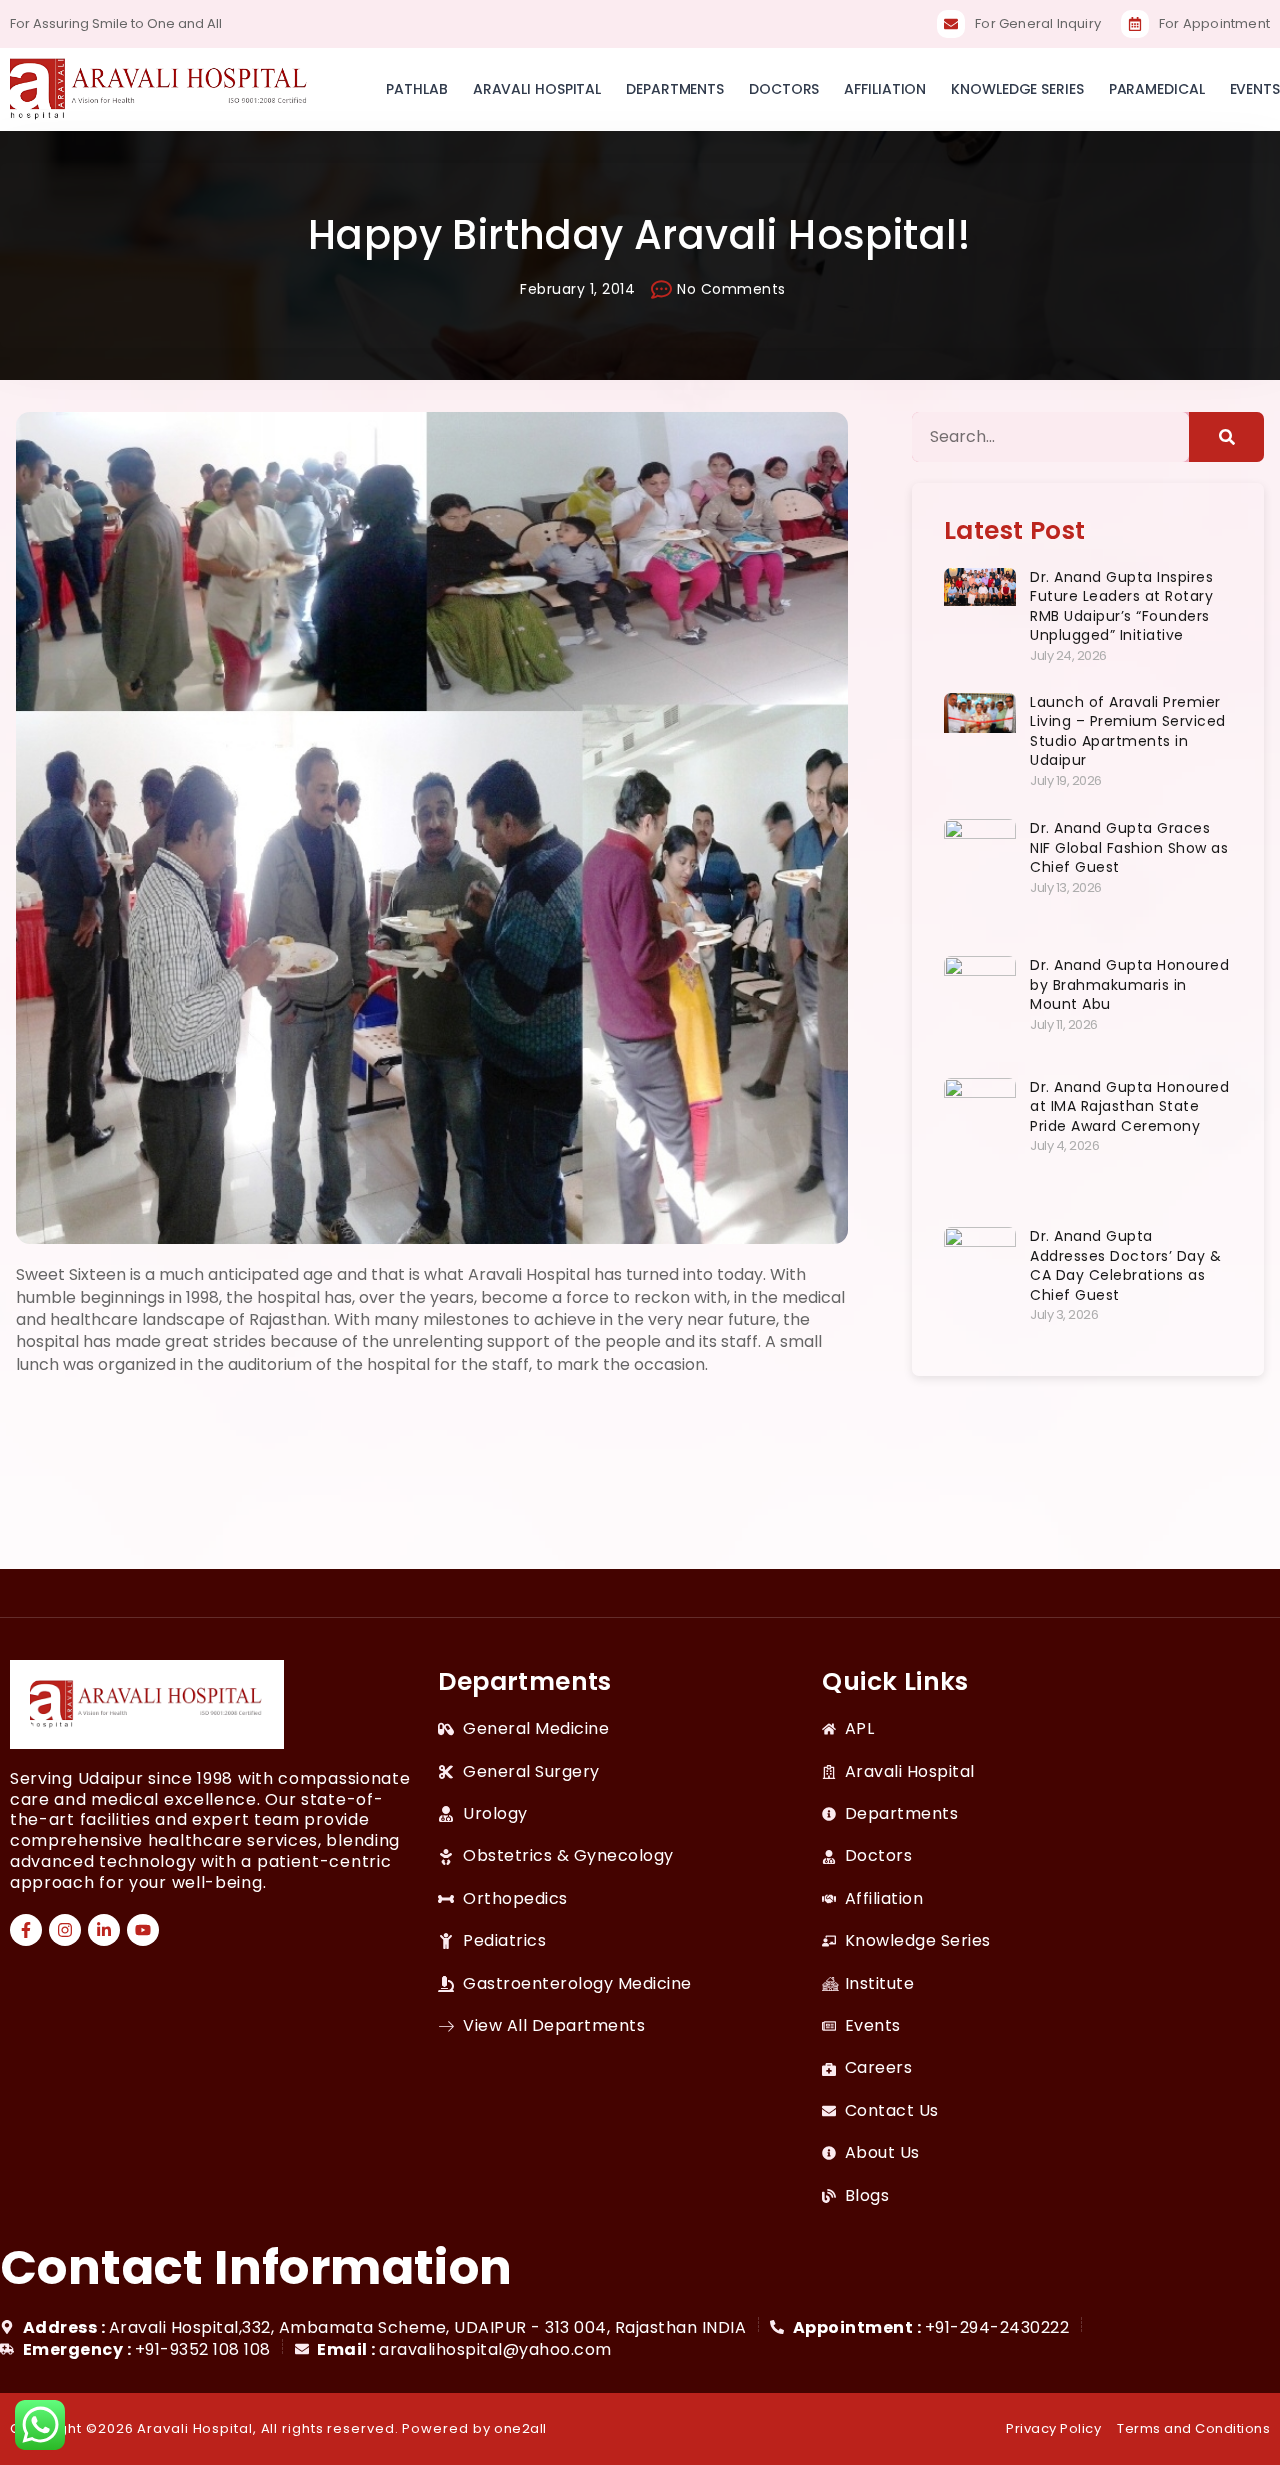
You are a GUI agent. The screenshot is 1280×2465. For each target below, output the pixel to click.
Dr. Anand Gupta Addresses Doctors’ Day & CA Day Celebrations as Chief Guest (1125, 1265)
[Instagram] (65, 1930)
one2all (520, 2428)
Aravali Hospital (537, 89)
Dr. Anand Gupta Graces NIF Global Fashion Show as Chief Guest (1129, 847)
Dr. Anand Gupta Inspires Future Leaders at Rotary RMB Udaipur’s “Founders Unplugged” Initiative (1121, 606)
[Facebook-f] (26, 1930)
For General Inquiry (1038, 23)
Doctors (784, 89)
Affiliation (885, 89)
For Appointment (1214, 23)
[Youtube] (143, 1930)
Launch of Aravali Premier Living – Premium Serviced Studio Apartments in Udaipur (1128, 731)
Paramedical (1157, 89)
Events (1255, 89)
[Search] (1226, 437)
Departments (675, 89)
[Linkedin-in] (104, 1930)
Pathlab (416, 89)
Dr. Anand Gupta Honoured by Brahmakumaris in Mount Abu (1129, 984)
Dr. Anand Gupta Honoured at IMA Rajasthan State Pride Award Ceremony (1129, 1106)
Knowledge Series (1017, 89)
